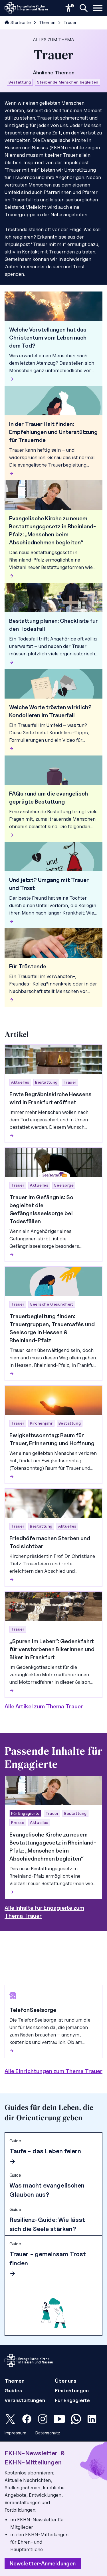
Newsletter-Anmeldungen (43, 2563)
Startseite (21, 22)
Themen (47, 22)
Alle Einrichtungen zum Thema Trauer (53, 2071)
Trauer (70, 22)
